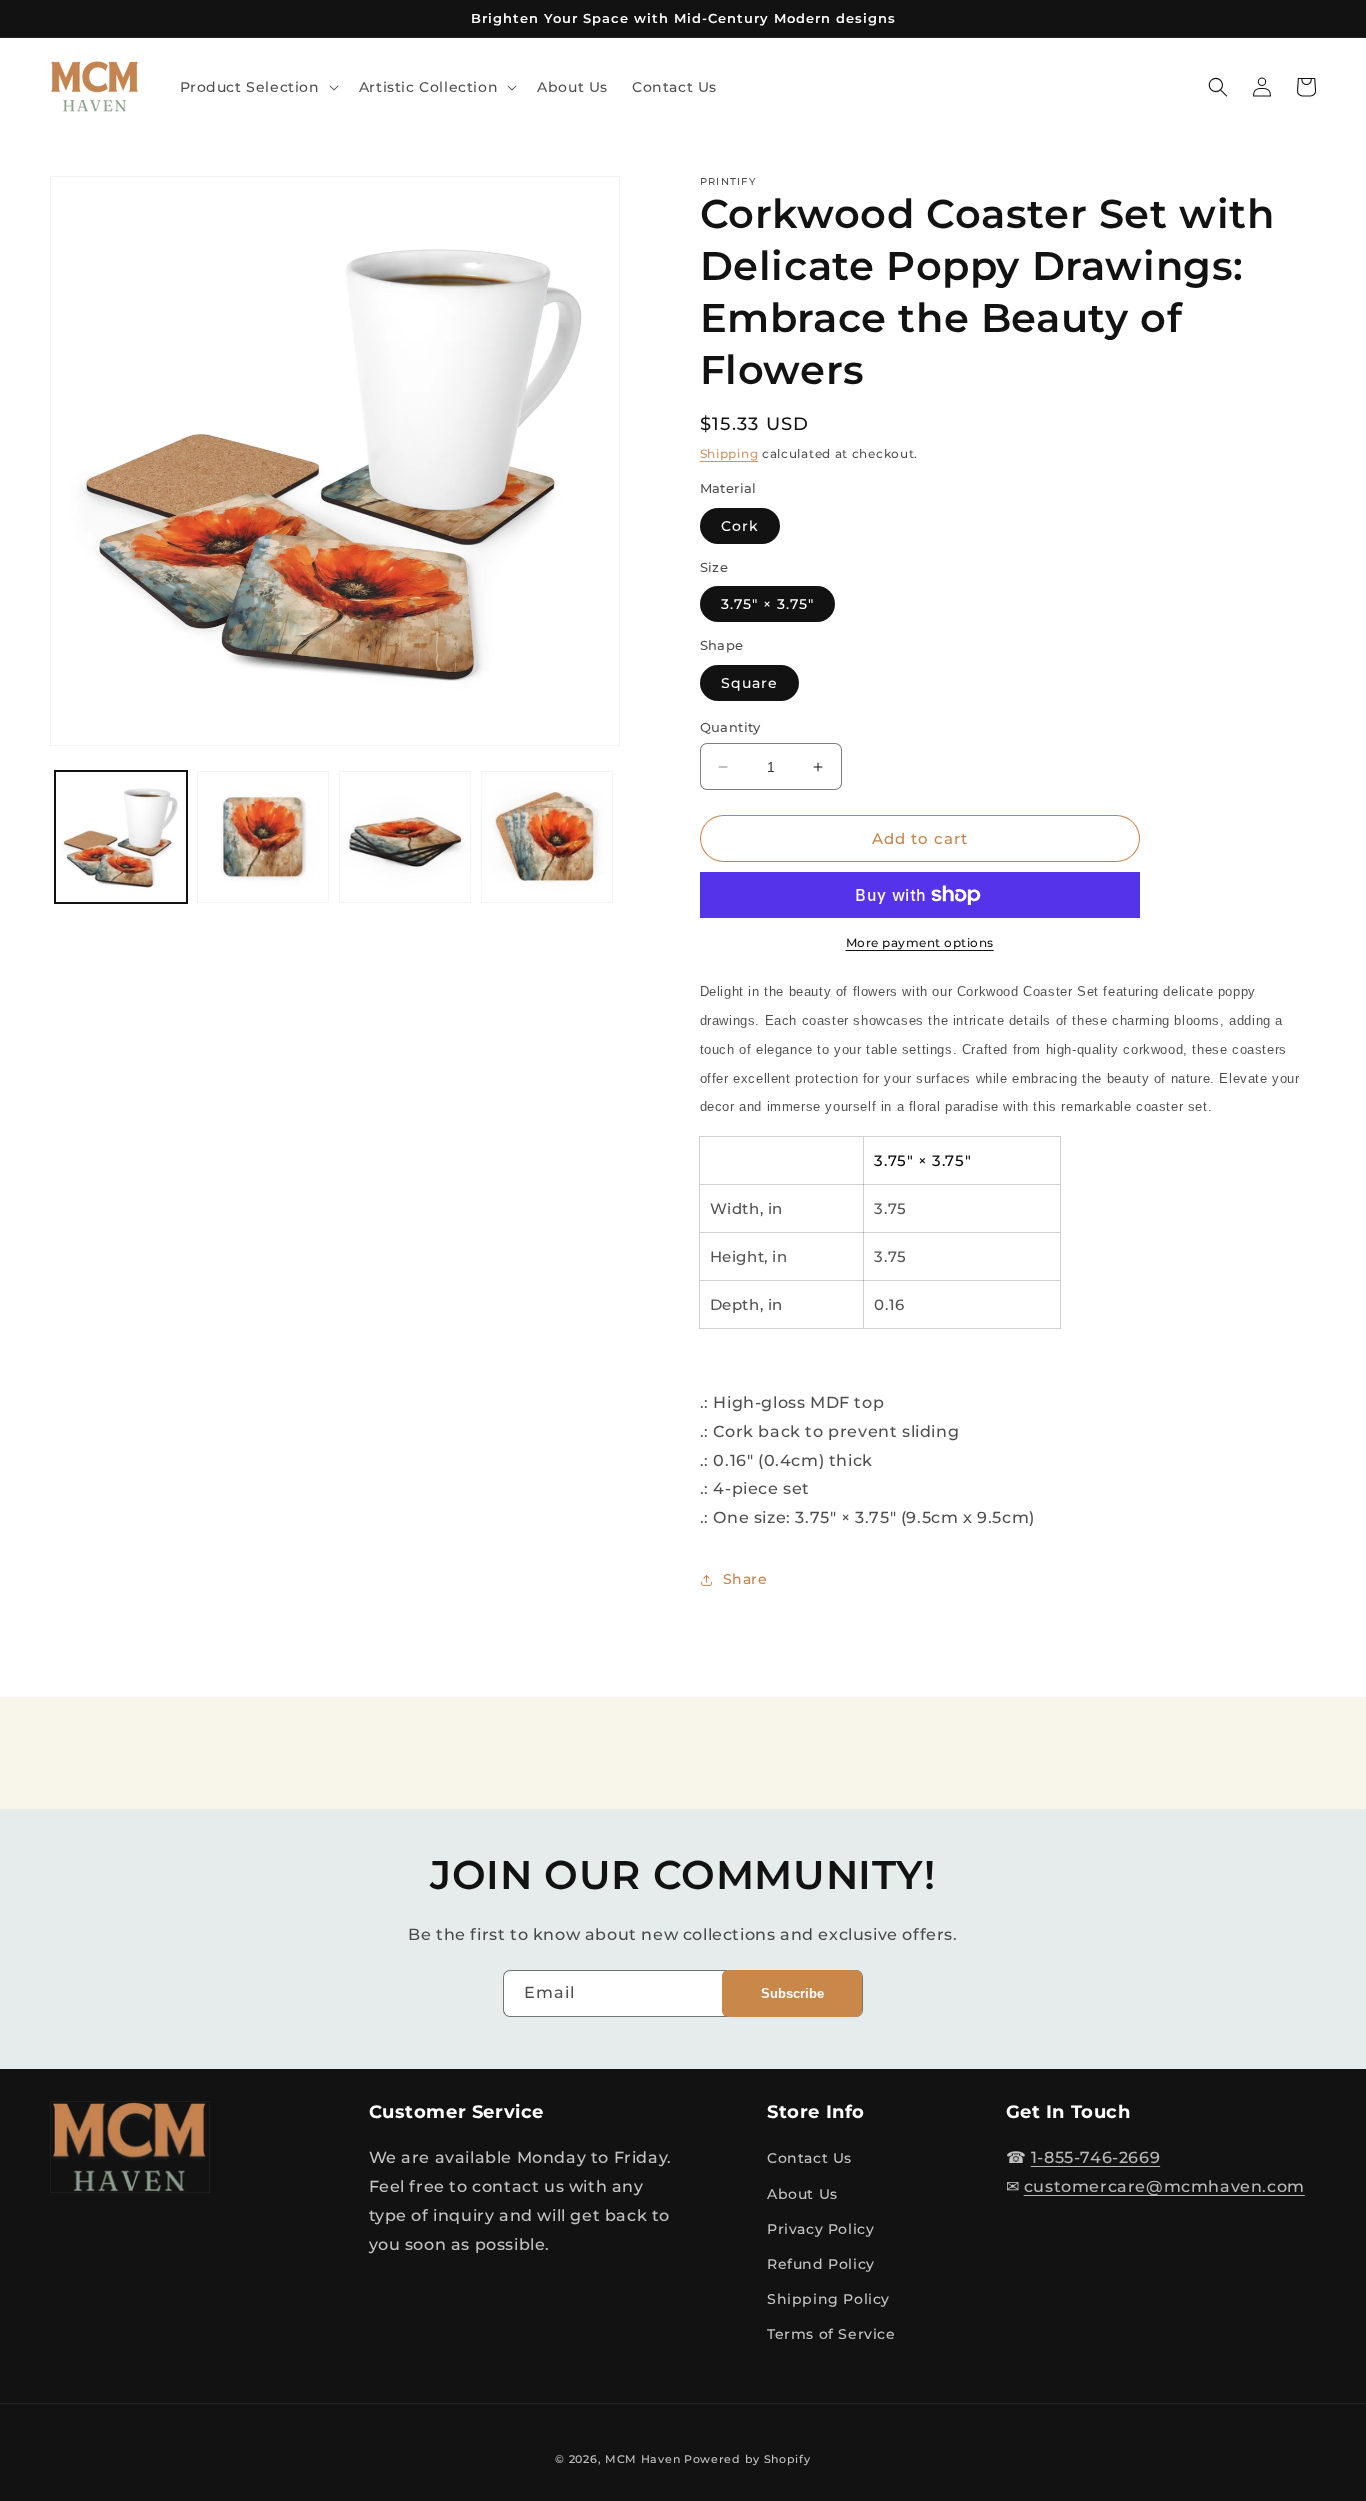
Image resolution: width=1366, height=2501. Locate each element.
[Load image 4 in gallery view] (547, 837)
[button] (257, 87)
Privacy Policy (820, 2229)
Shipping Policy (828, 2299)
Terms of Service (831, 2334)
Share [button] (745, 1579)
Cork (740, 526)
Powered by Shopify (747, 2459)
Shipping (729, 453)
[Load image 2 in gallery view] (263, 837)
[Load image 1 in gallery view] (121, 837)
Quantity (730, 727)
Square (749, 683)
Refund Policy (821, 2264)
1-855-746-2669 (1095, 2157)
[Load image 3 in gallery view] (405, 837)
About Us (802, 2194)
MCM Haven (642, 2459)
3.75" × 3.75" (767, 604)
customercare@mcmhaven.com (1164, 2186)
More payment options (920, 942)
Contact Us (809, 2158)
